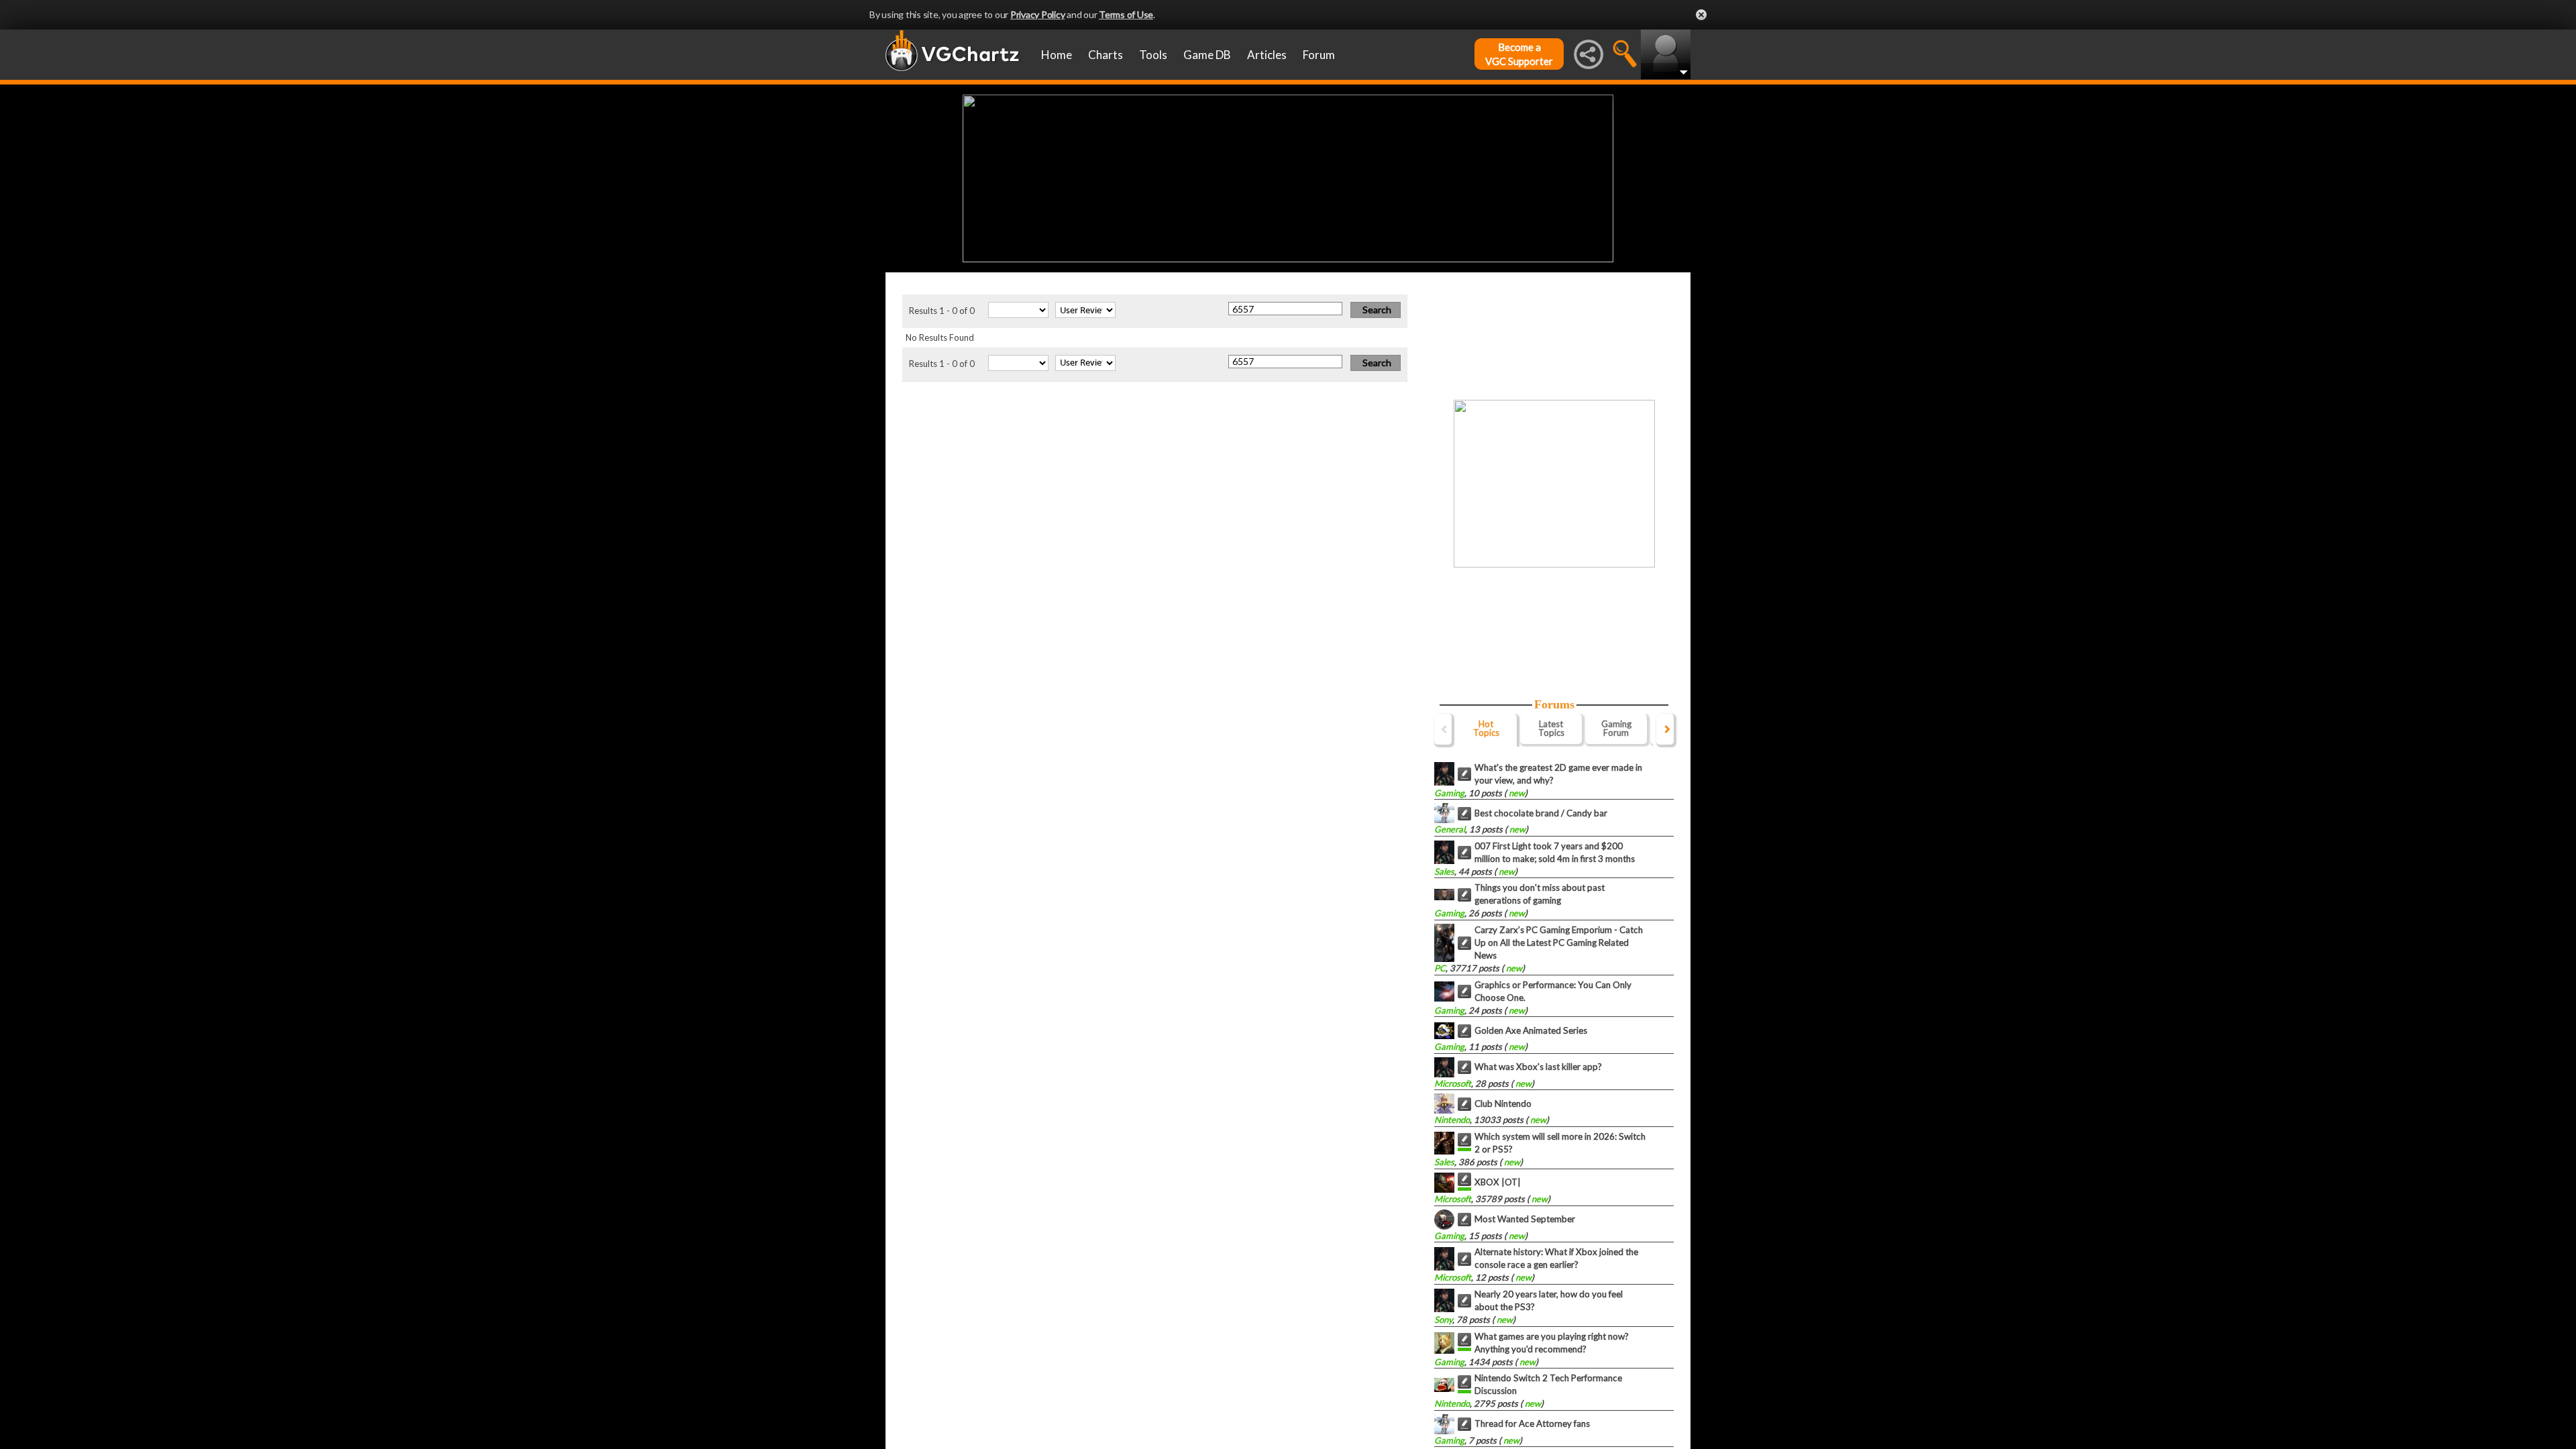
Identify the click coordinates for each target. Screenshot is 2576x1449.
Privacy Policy (1038, 14)
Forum (1319, 55)
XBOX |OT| (1498, 1182)
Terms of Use (1126, 14)
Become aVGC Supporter (1519, 54)
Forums (1554, 704)
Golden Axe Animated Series (1531, 1030)
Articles (1267, 55)
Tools (1153, 55)
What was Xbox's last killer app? (1538, 1067)
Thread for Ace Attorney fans (1532, 1424)
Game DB (1207, 55)
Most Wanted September (1525, 1219)
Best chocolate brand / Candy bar (1541, 813)
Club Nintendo (1503, 1104)
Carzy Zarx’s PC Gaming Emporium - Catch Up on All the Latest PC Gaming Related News (1559, 943)
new (1516, 793)
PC (1440, 968)
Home (1057, 55)
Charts (1106, 55)
